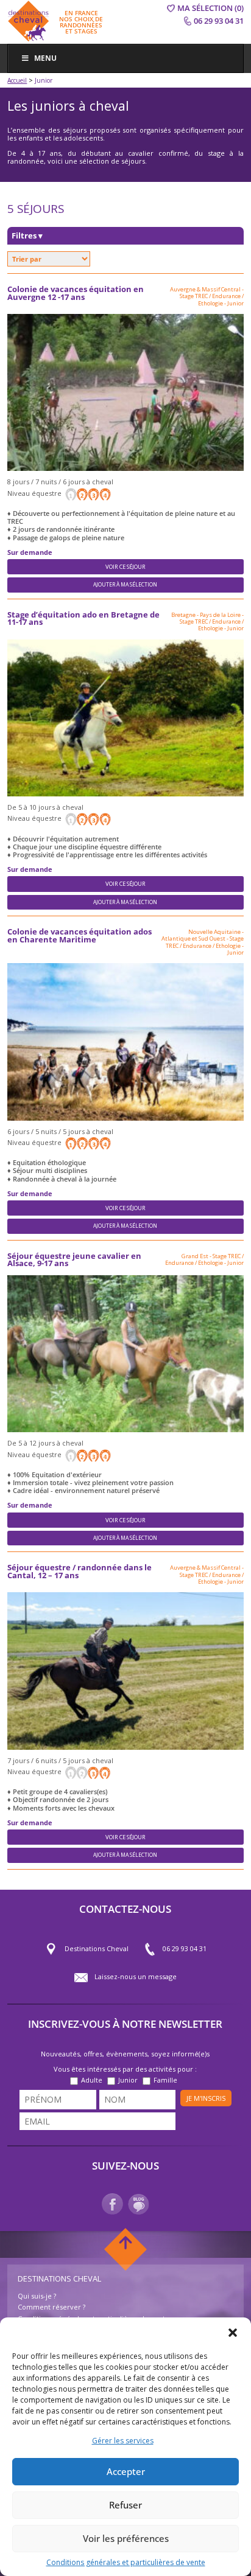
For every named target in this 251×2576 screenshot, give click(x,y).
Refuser (125, 2505)
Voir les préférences (126, 2538)
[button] (233, 2333)
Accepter (126, 2471)
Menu (45, 58)
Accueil (17, 80)
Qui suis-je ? (37, 2296)
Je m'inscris (206, 2098)
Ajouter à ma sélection (125, 585)
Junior (128, 2080)
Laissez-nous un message (136, 1976)
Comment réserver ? (51, 2307)
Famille (165, 2080)
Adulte (92, 2080)
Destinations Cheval (97, 1948)
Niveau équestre (35, 493)
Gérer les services (123, 2441)
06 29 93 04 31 (185, 1948)
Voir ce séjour (125, 567)
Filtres (27, 236)
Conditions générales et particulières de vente (126, 2562)
